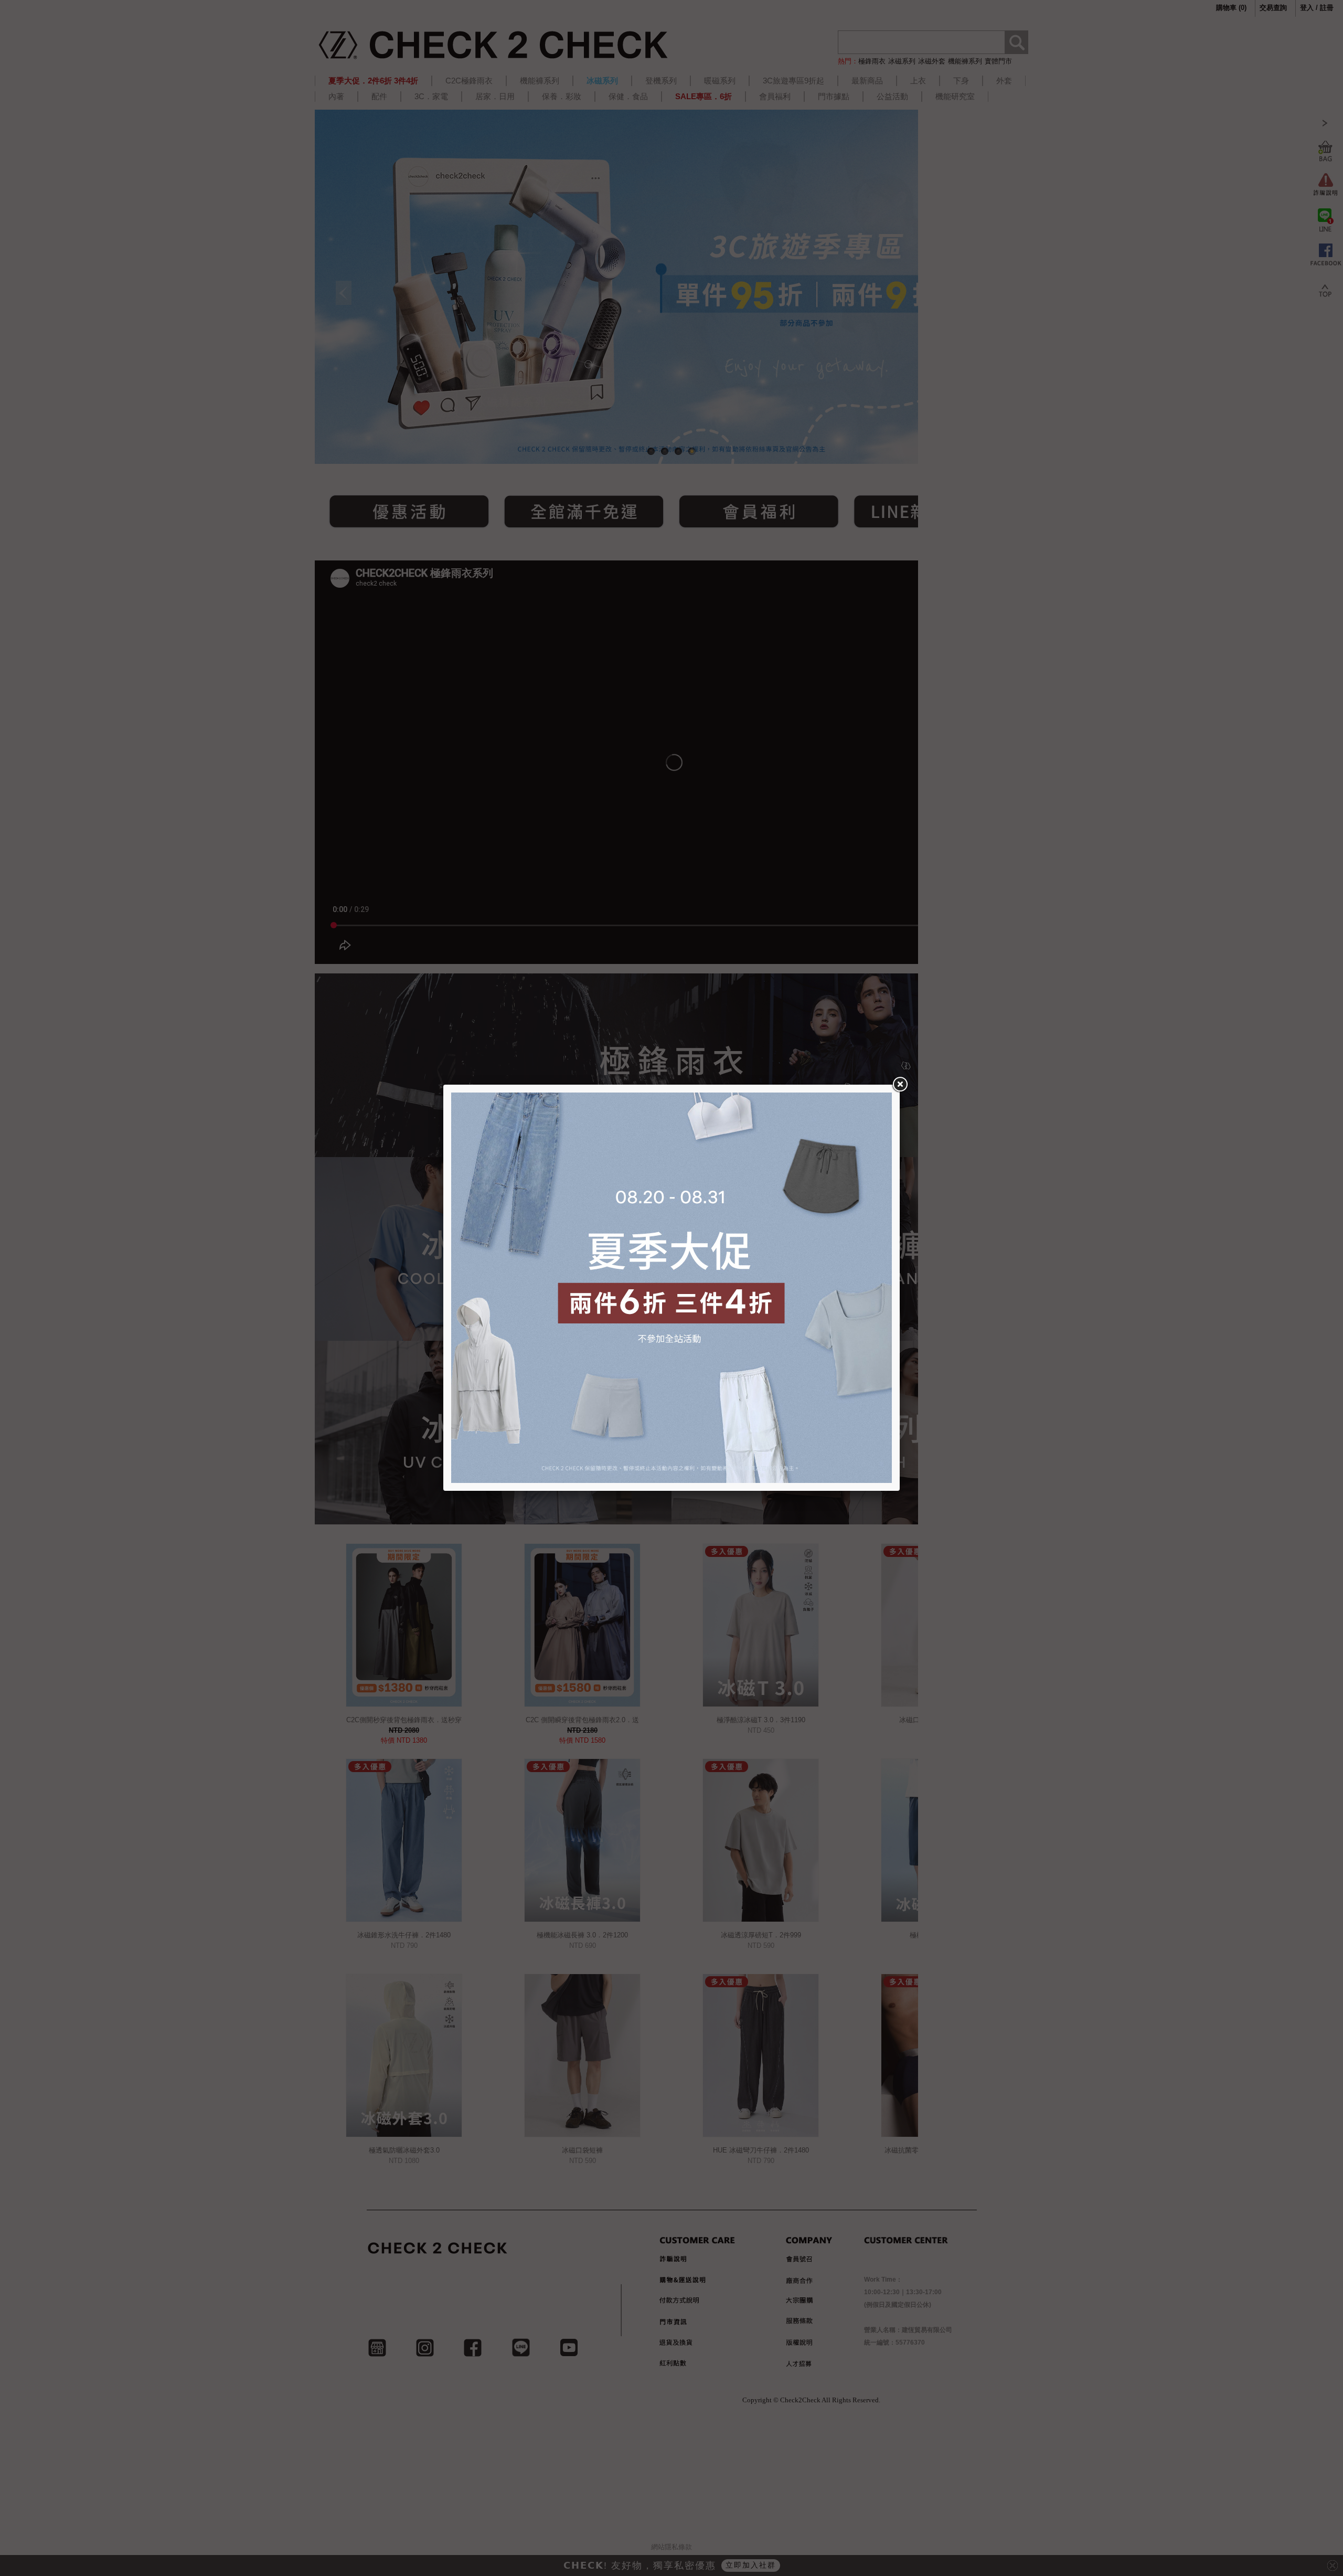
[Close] (900, 1085)
